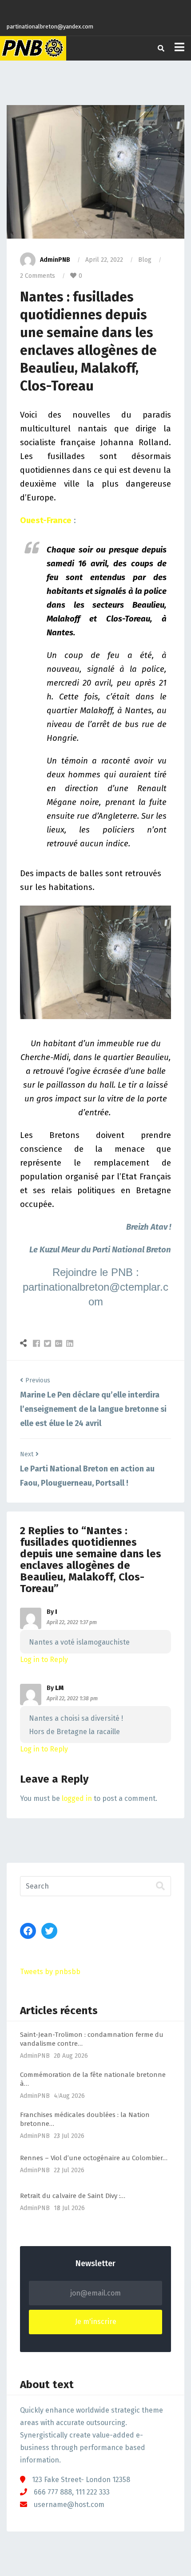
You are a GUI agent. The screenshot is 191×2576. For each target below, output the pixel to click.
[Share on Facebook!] (38, 1343)
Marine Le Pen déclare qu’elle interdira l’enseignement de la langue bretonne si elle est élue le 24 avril (93, 1409)
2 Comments (38, 276)
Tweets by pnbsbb (50, 1972)
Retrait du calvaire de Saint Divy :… (73, 2196)
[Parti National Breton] (33, 48)
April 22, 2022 (104, 260)
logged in (77, 1798)
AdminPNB (55, 260)
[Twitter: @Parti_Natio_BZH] (49, 1931)
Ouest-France (46, 520)
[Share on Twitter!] (49, 1343)
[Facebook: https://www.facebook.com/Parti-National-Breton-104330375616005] (28, 1931)
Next (27, 1454)
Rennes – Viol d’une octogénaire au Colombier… (94, 2158)
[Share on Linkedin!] (70, 1343)
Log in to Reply (44, 1660)
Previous (38, 1380)
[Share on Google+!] (60, 1343)
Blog (145, 260)
